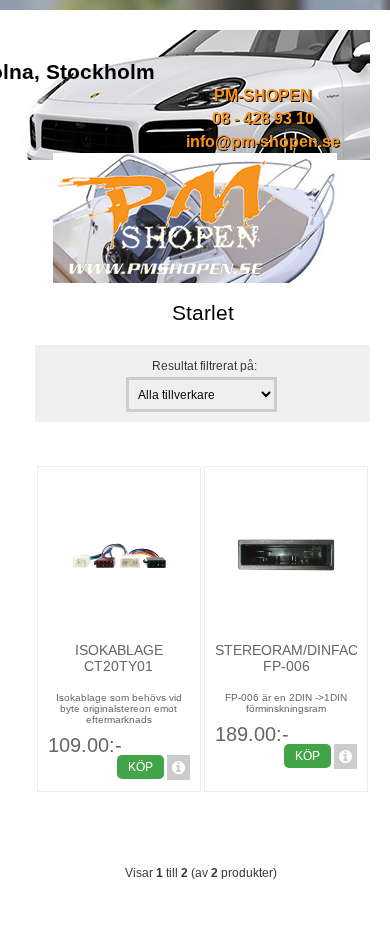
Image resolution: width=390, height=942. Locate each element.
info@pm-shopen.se (263, 141)
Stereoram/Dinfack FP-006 (291, 658)
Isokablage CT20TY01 (119, 658)
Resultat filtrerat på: (204, 365)
